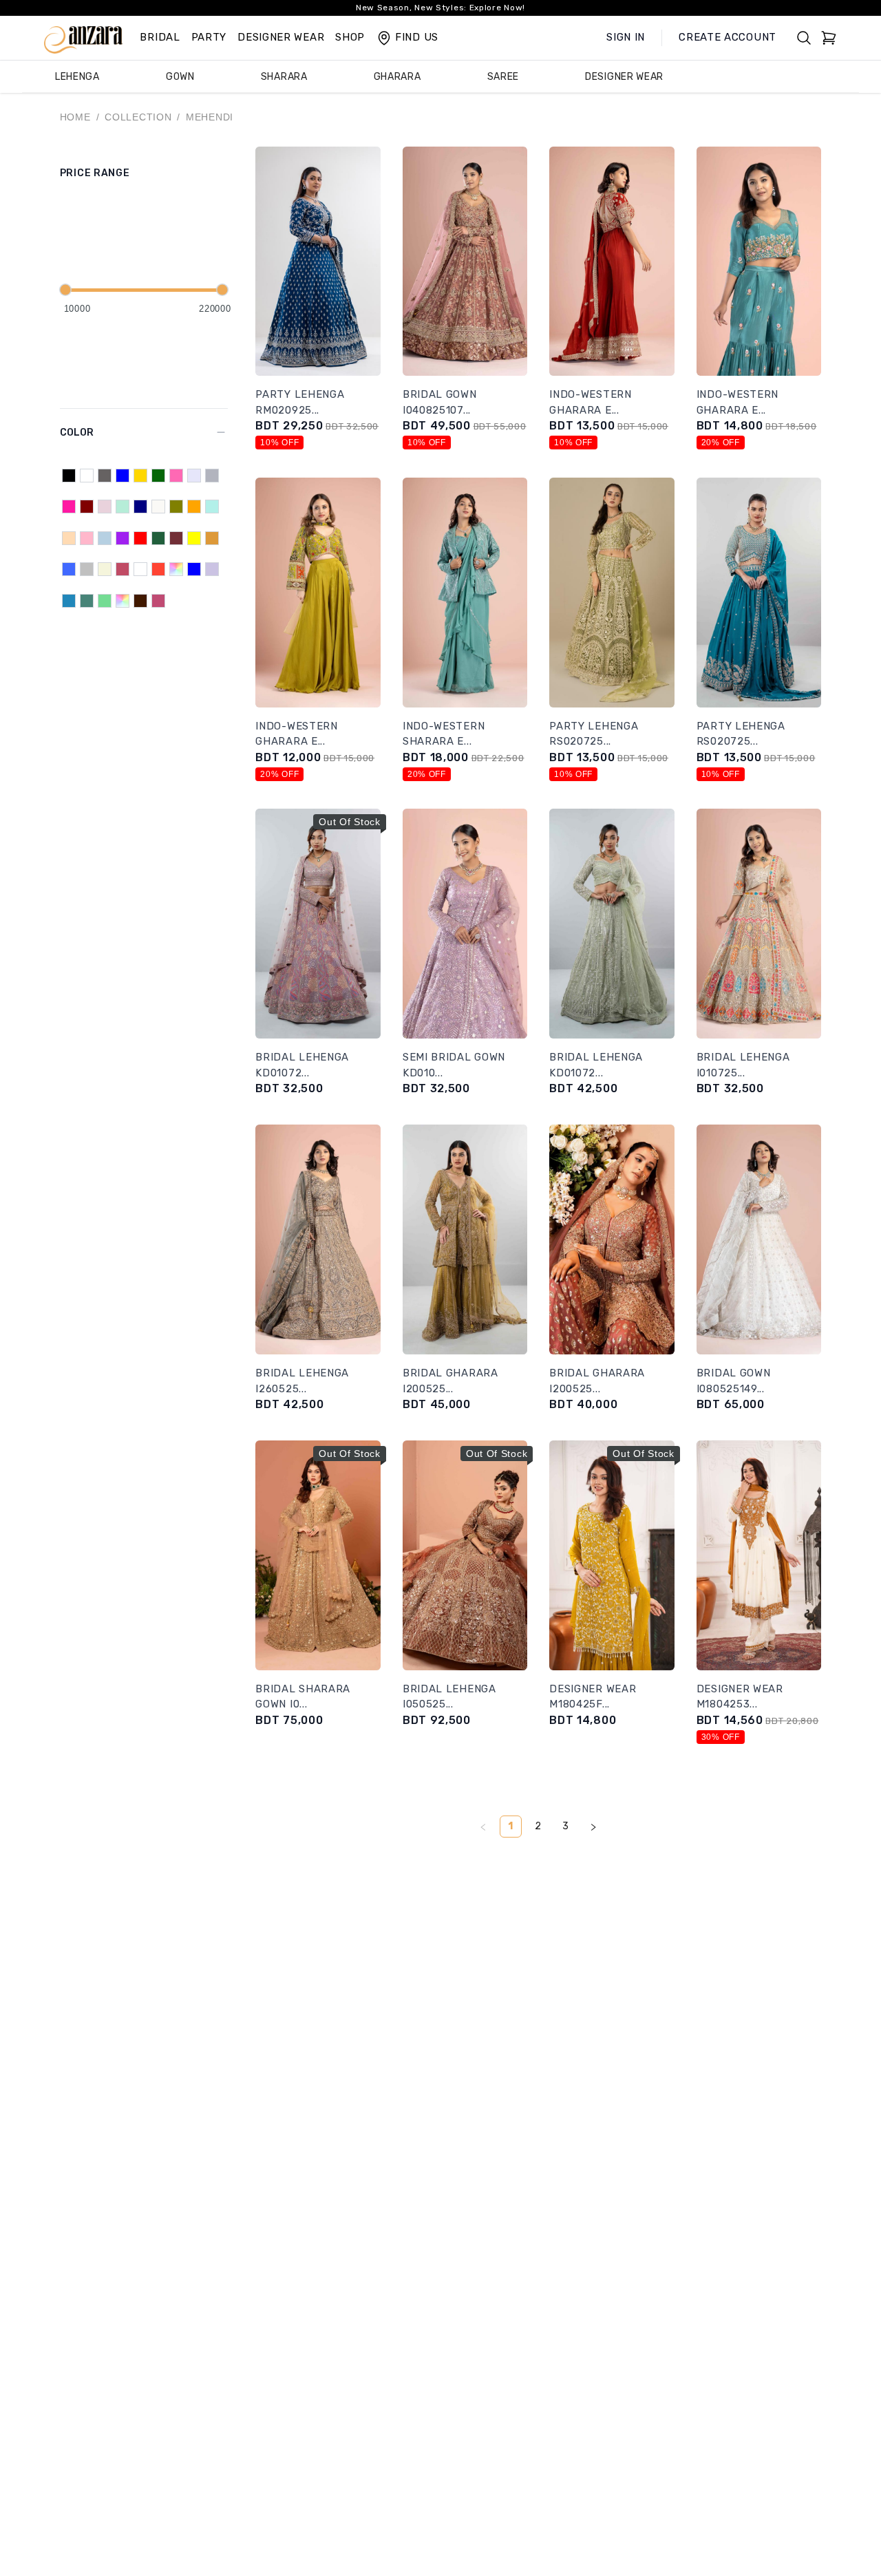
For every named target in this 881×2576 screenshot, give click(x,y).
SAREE (503, 77)
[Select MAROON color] (87, 507)
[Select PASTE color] (212, 507)
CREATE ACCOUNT (728, 37)
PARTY (209, 37)
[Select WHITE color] (87, 476)
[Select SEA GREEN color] (158, 538)
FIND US (417, 37)
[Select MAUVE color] (105, 507)
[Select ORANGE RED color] (158, 569)
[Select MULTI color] (176, 569)
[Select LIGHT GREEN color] (105, 601)
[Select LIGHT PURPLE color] (212, 569)
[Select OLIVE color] (176, 507)
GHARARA (397, 77)
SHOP (350, 37)
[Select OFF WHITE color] (158, 507)
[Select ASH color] (105, 476)
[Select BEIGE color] (105, 569)
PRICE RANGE (95, 173)
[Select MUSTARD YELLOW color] (212, 538)
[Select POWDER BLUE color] (105, 538)
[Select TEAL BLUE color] (69, 601)
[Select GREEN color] (158, 476)
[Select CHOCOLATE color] (140, 601)
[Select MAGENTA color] (69, 507)
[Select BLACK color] (69, 476)
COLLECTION (138, 117)
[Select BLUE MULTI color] (194, 569)
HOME (75, 117)
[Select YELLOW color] (194, 538)
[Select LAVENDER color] (194, 476)
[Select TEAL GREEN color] (87, 601)
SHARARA (284, 77)
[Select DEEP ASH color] (140, 569)
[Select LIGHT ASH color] (212, 476)
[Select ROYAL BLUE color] (69, 569)
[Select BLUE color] (123, 476)
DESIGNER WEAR (281, 37)
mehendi (210, 117)
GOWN (180, 77)
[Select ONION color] (123, 569)
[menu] (440, 77)
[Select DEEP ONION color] (158, 601)
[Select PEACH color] (69, 538)
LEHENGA (77, 77)
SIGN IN (626, 37)
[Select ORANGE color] (194, 507)
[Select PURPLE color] (123, 538)
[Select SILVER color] (87, 569)
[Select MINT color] (123, 507)
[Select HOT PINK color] (176, 476)
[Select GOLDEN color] (140, 476)
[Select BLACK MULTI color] (123, 601)
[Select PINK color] (87, 538)
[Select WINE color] (176, 538)
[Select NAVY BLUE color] (140, 507)
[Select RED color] (140, 538)
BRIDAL (160, 37)
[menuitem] (77, 77)
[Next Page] (593, 1827)
